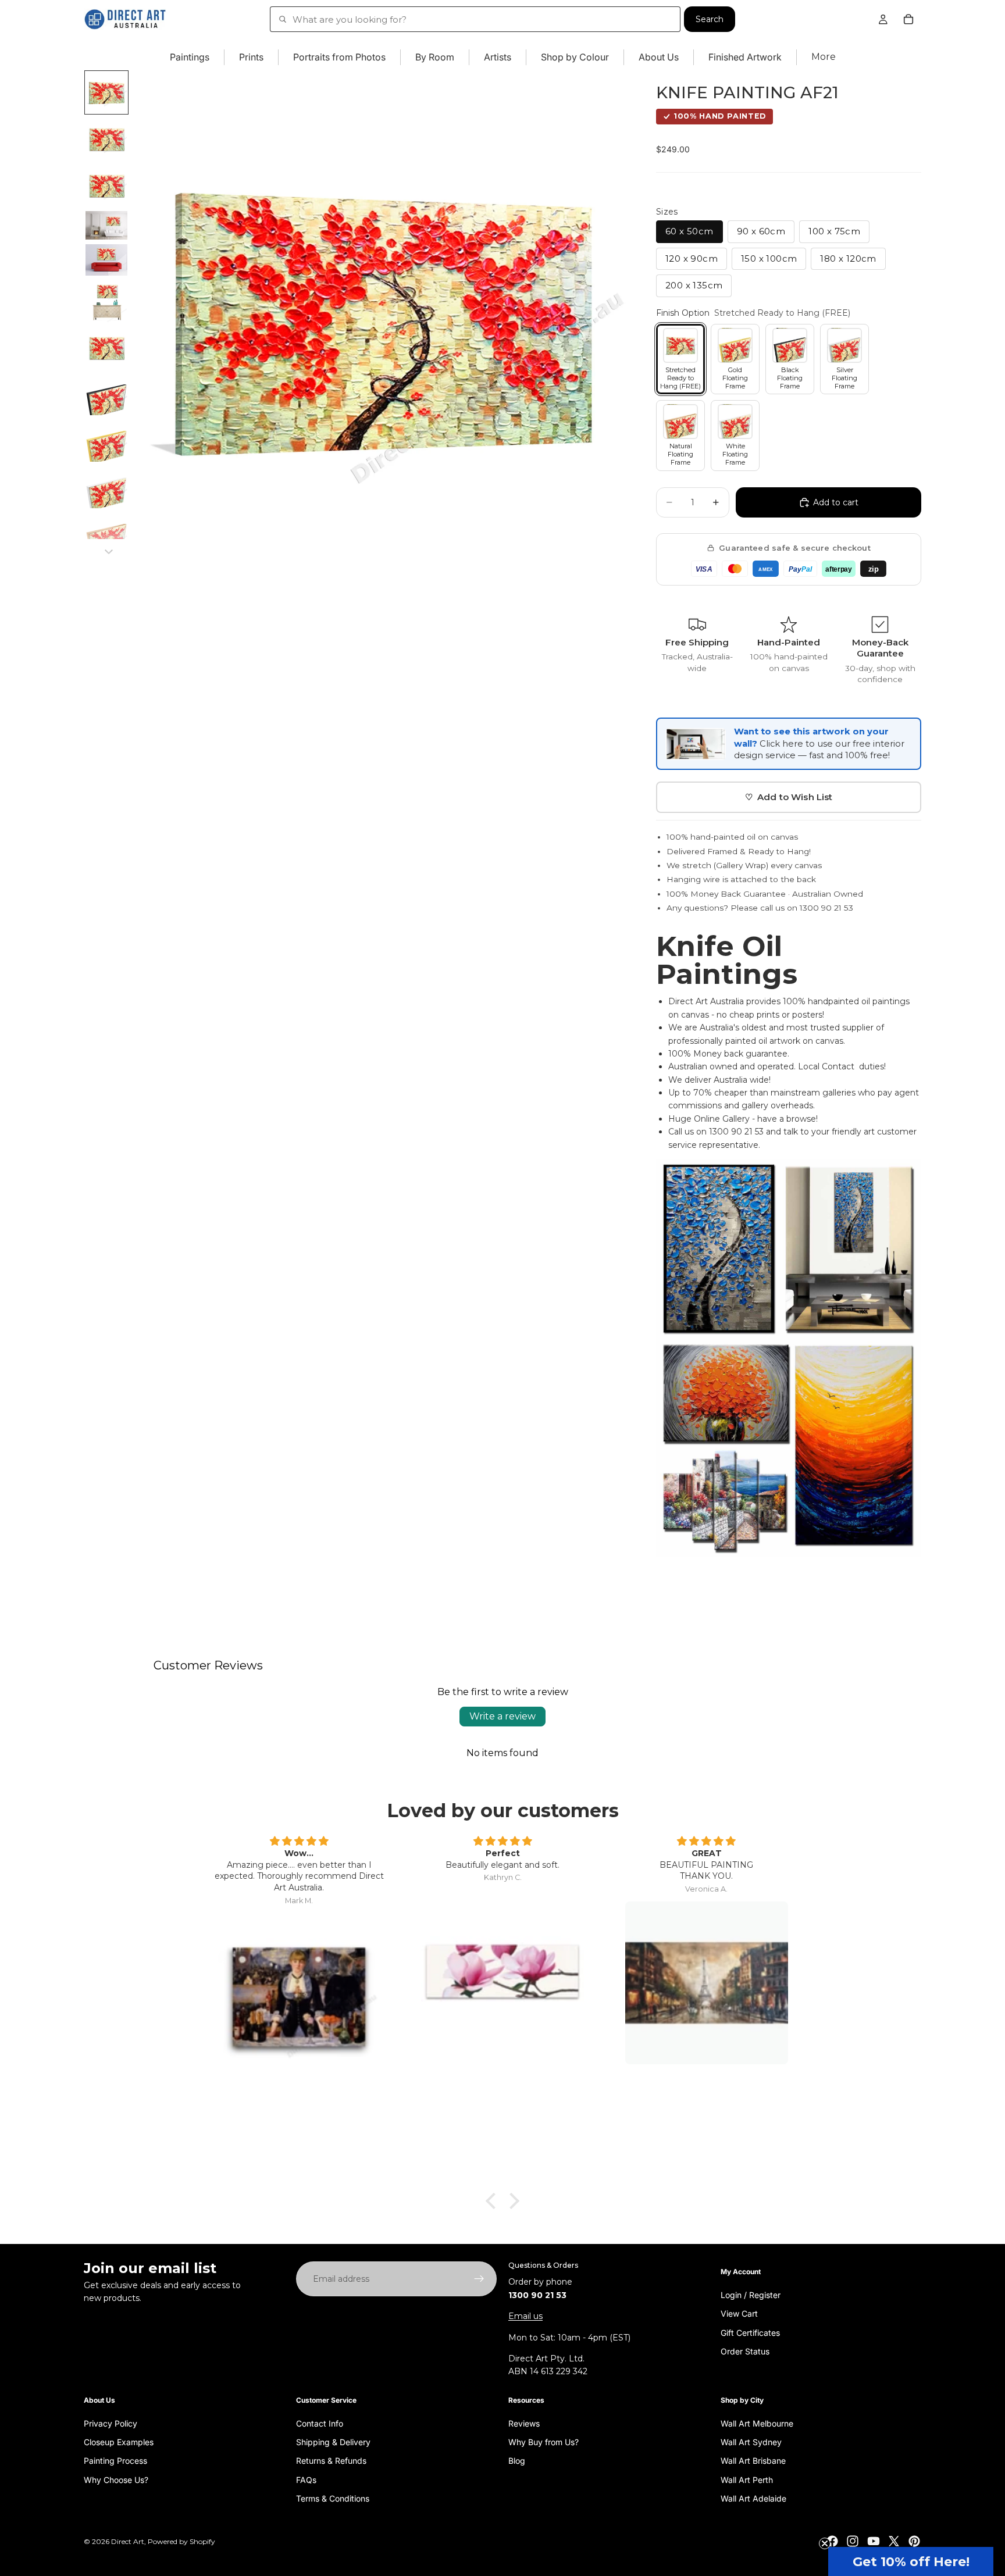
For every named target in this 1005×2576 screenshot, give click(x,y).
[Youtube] (874, 2541)
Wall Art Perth (747, 2479)
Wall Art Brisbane (753, 2461)
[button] (911, 2561)
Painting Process (115, 2461)
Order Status (745, 2351)
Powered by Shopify (181, 2541)
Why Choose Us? (116, 2479)
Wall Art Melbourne (757, 2423)
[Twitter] (894, 2541)
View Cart (739, 2313)
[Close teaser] (825, 2543)
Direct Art (128, 2541)
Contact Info (320, 2423)
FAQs (306, 2479)
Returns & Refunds (331, 2461)
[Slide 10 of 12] (106, 487)
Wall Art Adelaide (753, 2498)
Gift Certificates (750, 2332)
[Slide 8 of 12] (106, 394)
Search (710, 19)
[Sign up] (479, 2279)
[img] (299, 1842)
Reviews (524, 2423)
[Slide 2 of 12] (106, 139)
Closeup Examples (119, 2442)
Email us (525, 2316)
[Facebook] (832, 2541)
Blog (517, 2461)
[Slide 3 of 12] (106, 185)
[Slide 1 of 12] (106, 92)
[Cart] (908, 19)
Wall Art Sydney (751, 2442)
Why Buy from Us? (544, 2442)
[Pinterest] (914, 2541)
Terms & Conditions (333, 2498)
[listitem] (824, 57)
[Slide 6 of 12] (106, 301)
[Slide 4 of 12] (106, 225)
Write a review (502, 1716)
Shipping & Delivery (333, 2442)
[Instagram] (853, 2541)
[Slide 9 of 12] (106, 441)
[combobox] (475, 19)
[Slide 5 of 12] (106, 260)
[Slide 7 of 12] (106, 348)
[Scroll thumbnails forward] (109, 552)
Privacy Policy (111, 2423)
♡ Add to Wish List (789, 797)
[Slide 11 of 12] (106, 534)
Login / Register (751, 2294)
